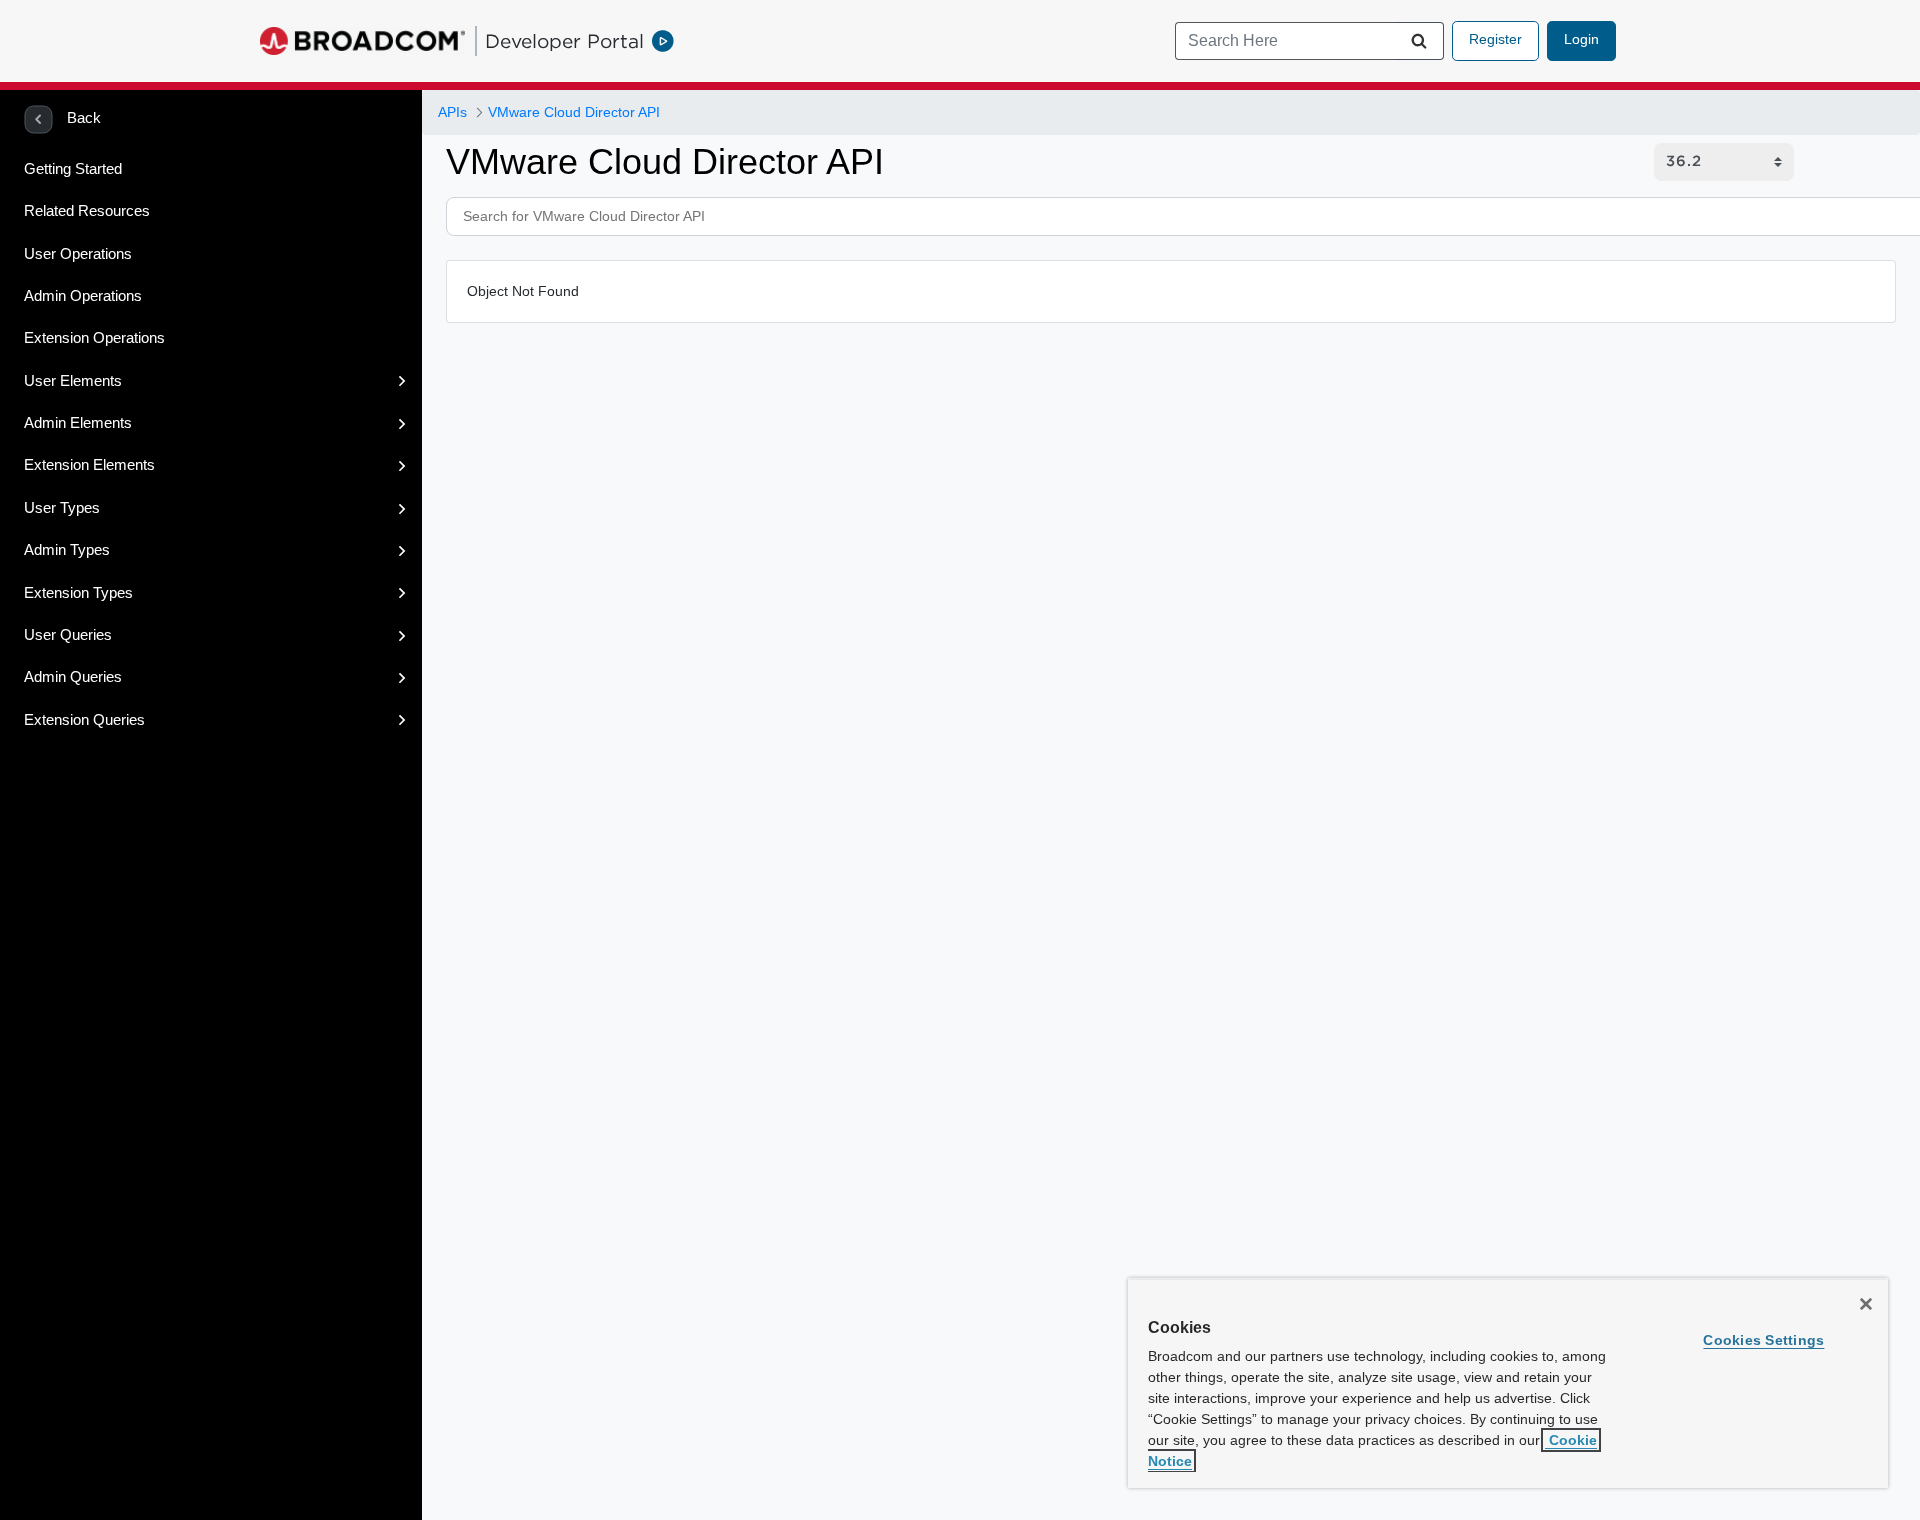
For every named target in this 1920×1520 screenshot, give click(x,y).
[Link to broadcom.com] (362, 41)
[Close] (1866, 1304)
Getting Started (73, 169)
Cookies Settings (1763, 1340)
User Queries (68, 635)
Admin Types (67, 550)
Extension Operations (94, 338)
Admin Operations (83, 296)
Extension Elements (89, 465)
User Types (62, 508)
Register (1495, 39)
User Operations (78, 254)
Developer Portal (564, 41)
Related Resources (87, 211)
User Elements (73, 381)
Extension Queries (84, 720)
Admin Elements (78, 423)
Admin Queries (73, 677)
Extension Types (78, 593)
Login (1581, 39)
